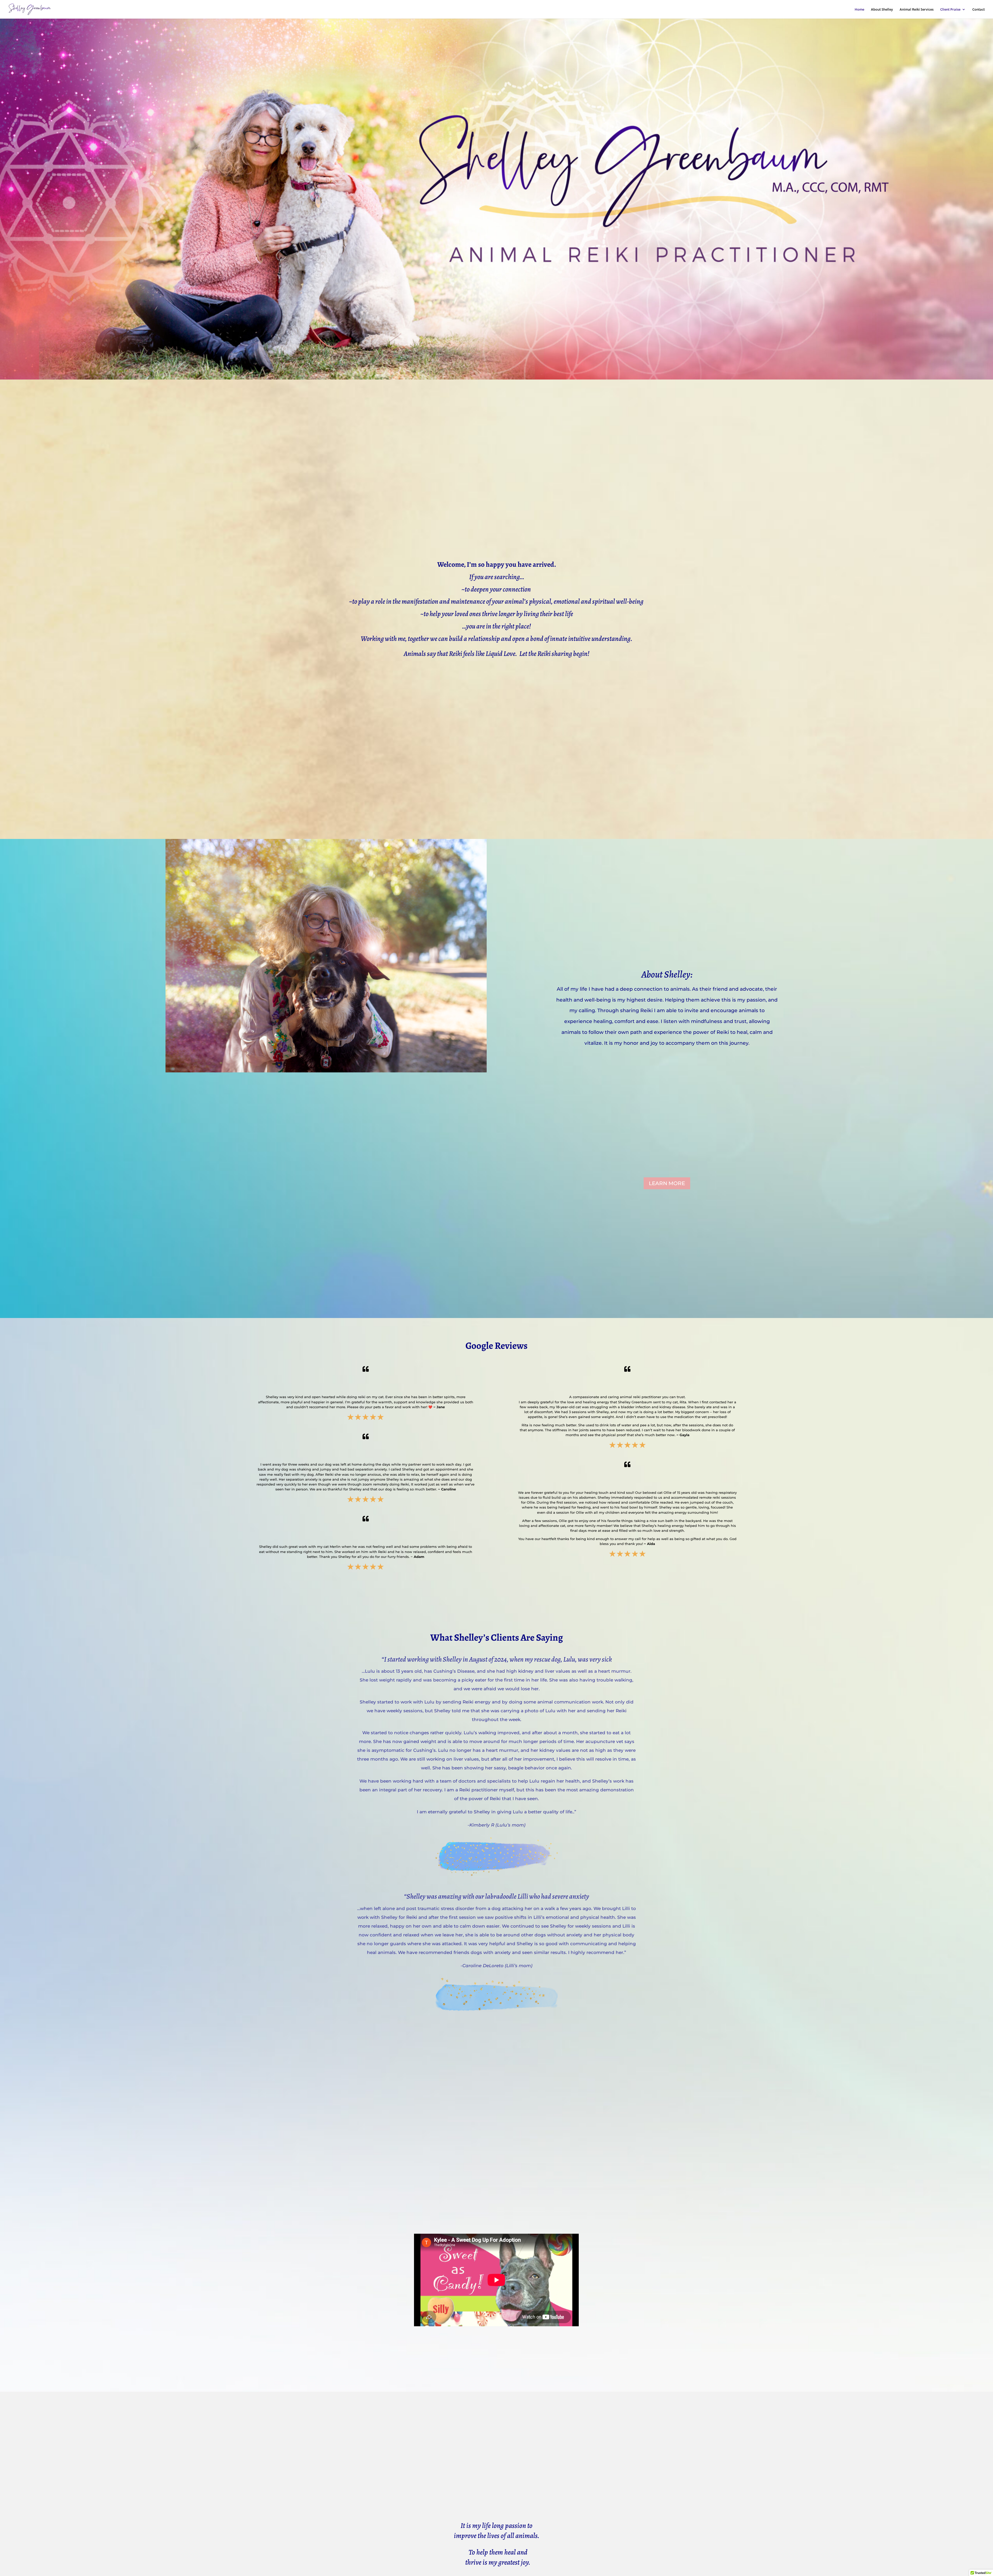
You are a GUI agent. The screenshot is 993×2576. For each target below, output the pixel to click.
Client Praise (950, 10)
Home (859, 10)
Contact (979, 10)
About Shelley (882, 10)
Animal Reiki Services (917, 10)
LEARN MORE (667, 1183)
